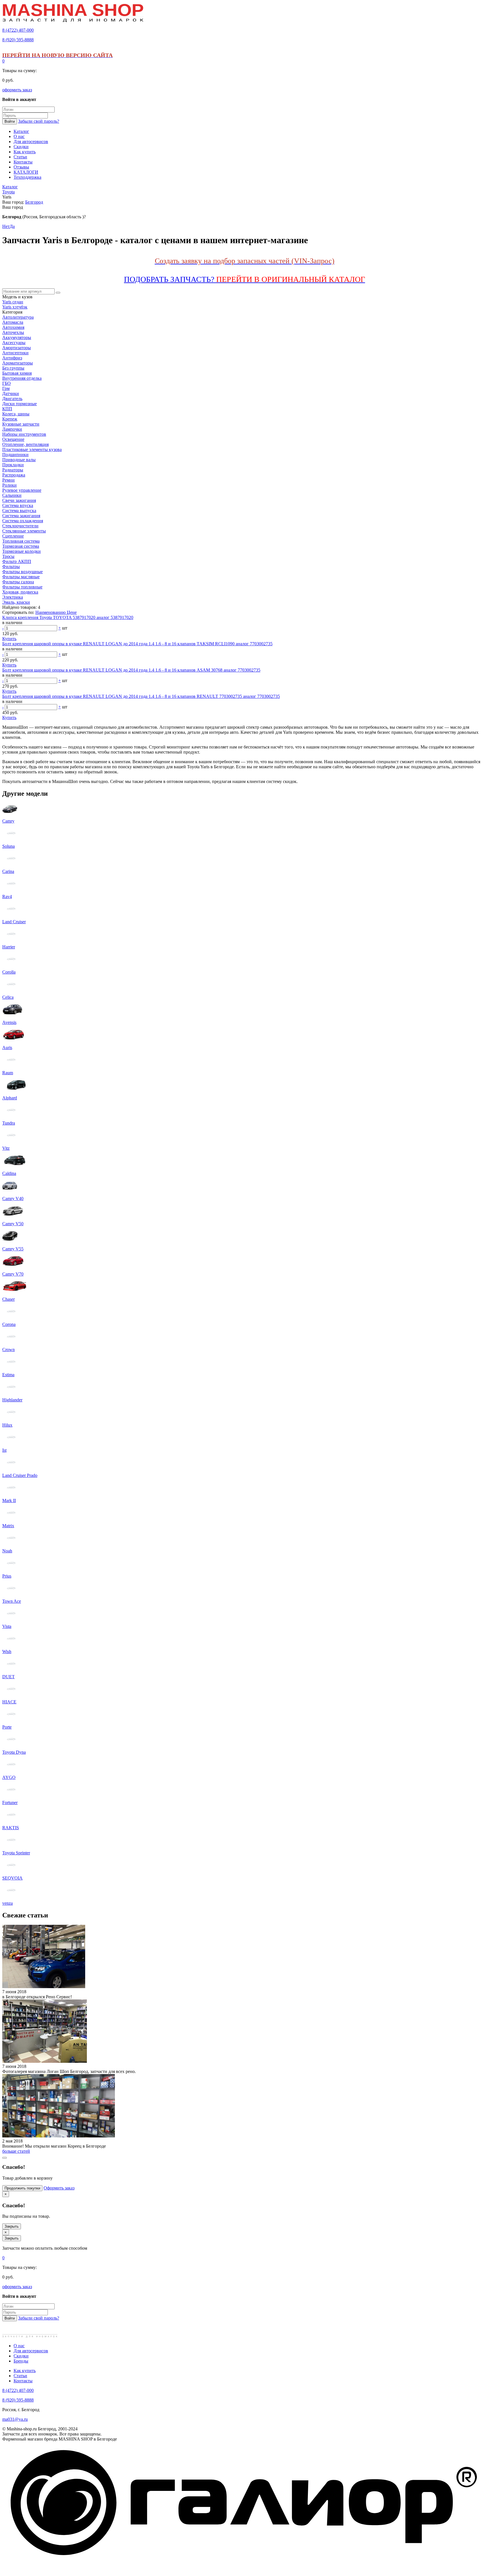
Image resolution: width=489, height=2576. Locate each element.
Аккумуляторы (17, 337)
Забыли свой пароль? (39, 121)
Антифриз (12, 358)
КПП (7, 409)
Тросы (8, 556)
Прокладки (13, 465)
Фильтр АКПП (17, 561)
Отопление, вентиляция (25, 444)
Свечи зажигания (19, 500)
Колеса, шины (16, 414)
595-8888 (18, 40)
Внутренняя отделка (22, 378)
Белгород (34, 202)
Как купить (25, 2371)
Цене (72, 612)
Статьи (20, 2376)
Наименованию (51, 612)
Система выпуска (19, 511)
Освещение (13, 439)
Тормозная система (21, 546)
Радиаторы (13, 470)
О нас (19, 2346)
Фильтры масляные (21, 577)
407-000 (18, 30)
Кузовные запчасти (21, 424)
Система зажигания (21, 516)
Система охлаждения (23, 521)
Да (12, 226)
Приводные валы (19, 460)
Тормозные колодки (22, 551)
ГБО (7, 383)
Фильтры (11, 567)
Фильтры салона (18, 582)
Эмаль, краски (16, 602)
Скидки (21, 2356)
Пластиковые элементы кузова (32, 449)
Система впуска (18, 505)
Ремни (8, 480)
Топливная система (21, 541)
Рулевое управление (22, 490)
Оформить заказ (59, 2188)
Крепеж (10, 419)
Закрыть (12, 2226)
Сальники (12, 495)
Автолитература (18, 317)
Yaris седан (13, 302)
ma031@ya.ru (15, 2419)
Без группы (13, 368)
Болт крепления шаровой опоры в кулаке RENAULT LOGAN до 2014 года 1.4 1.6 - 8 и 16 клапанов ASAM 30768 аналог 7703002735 (131, 670)
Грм (6, 388)
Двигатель (12, 399)
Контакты (23, 2381)
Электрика (13, 597)
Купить (9, 639)
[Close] (5, 2158)
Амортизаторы (17, 348)
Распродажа (14, 475)
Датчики (11, 393)
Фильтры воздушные (22, 572)
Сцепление (13, 536)
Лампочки (12, 429)
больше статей (16, 2151)
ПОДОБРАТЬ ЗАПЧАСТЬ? (244, 279)
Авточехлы (13, 332)
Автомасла (13, 322)
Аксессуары (14, 343)
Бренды (21, 2361)
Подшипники (15, 455)
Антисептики (15, 353)
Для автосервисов (31, 2351)
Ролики (9, 485)
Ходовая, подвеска (20, 592)
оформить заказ (17, 90)
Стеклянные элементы (24, 531)
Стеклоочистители (20, 526)
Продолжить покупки (22, 2188)
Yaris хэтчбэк (15, 307)
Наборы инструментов (24, 434)
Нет (6, 226)
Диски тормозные (20, 404)
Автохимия (13, 327)
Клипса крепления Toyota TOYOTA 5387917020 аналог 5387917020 (68, 617)
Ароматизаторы (18, 363)
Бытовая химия (17, 373)
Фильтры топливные (22, 587)
